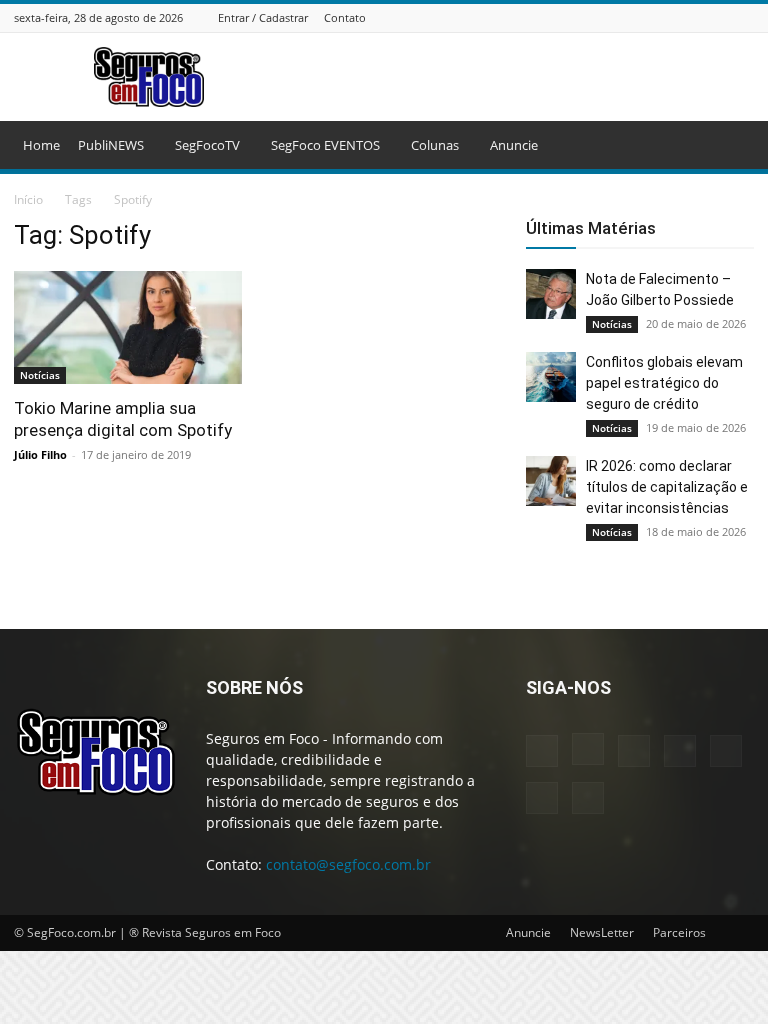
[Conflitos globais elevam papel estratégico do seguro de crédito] (551, 377)
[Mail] (668, 17)
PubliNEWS (111, 145)
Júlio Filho (40, 454)
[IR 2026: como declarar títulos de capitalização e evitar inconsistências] (551, 481)
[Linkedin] (643, 17)
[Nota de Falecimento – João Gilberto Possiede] (551, 294)
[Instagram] (618, 17)
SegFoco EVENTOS (325, 145)
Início (28, 199)
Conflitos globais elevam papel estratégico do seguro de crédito (664, 383)
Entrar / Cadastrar (263, 17)
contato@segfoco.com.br (348, 864)
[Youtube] (743, 17)
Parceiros (679, 932)
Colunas (435, 145)
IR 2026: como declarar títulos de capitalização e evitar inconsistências (667, 487)
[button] (730, 145)
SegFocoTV (207, 145)
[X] (718, 17)
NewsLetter (602, 932)
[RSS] (693, 17)
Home (41, 145)
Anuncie (514, 145)
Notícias (40, 375)
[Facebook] (593, 17)
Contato (345, 17)
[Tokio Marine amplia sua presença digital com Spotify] (128, 327)
